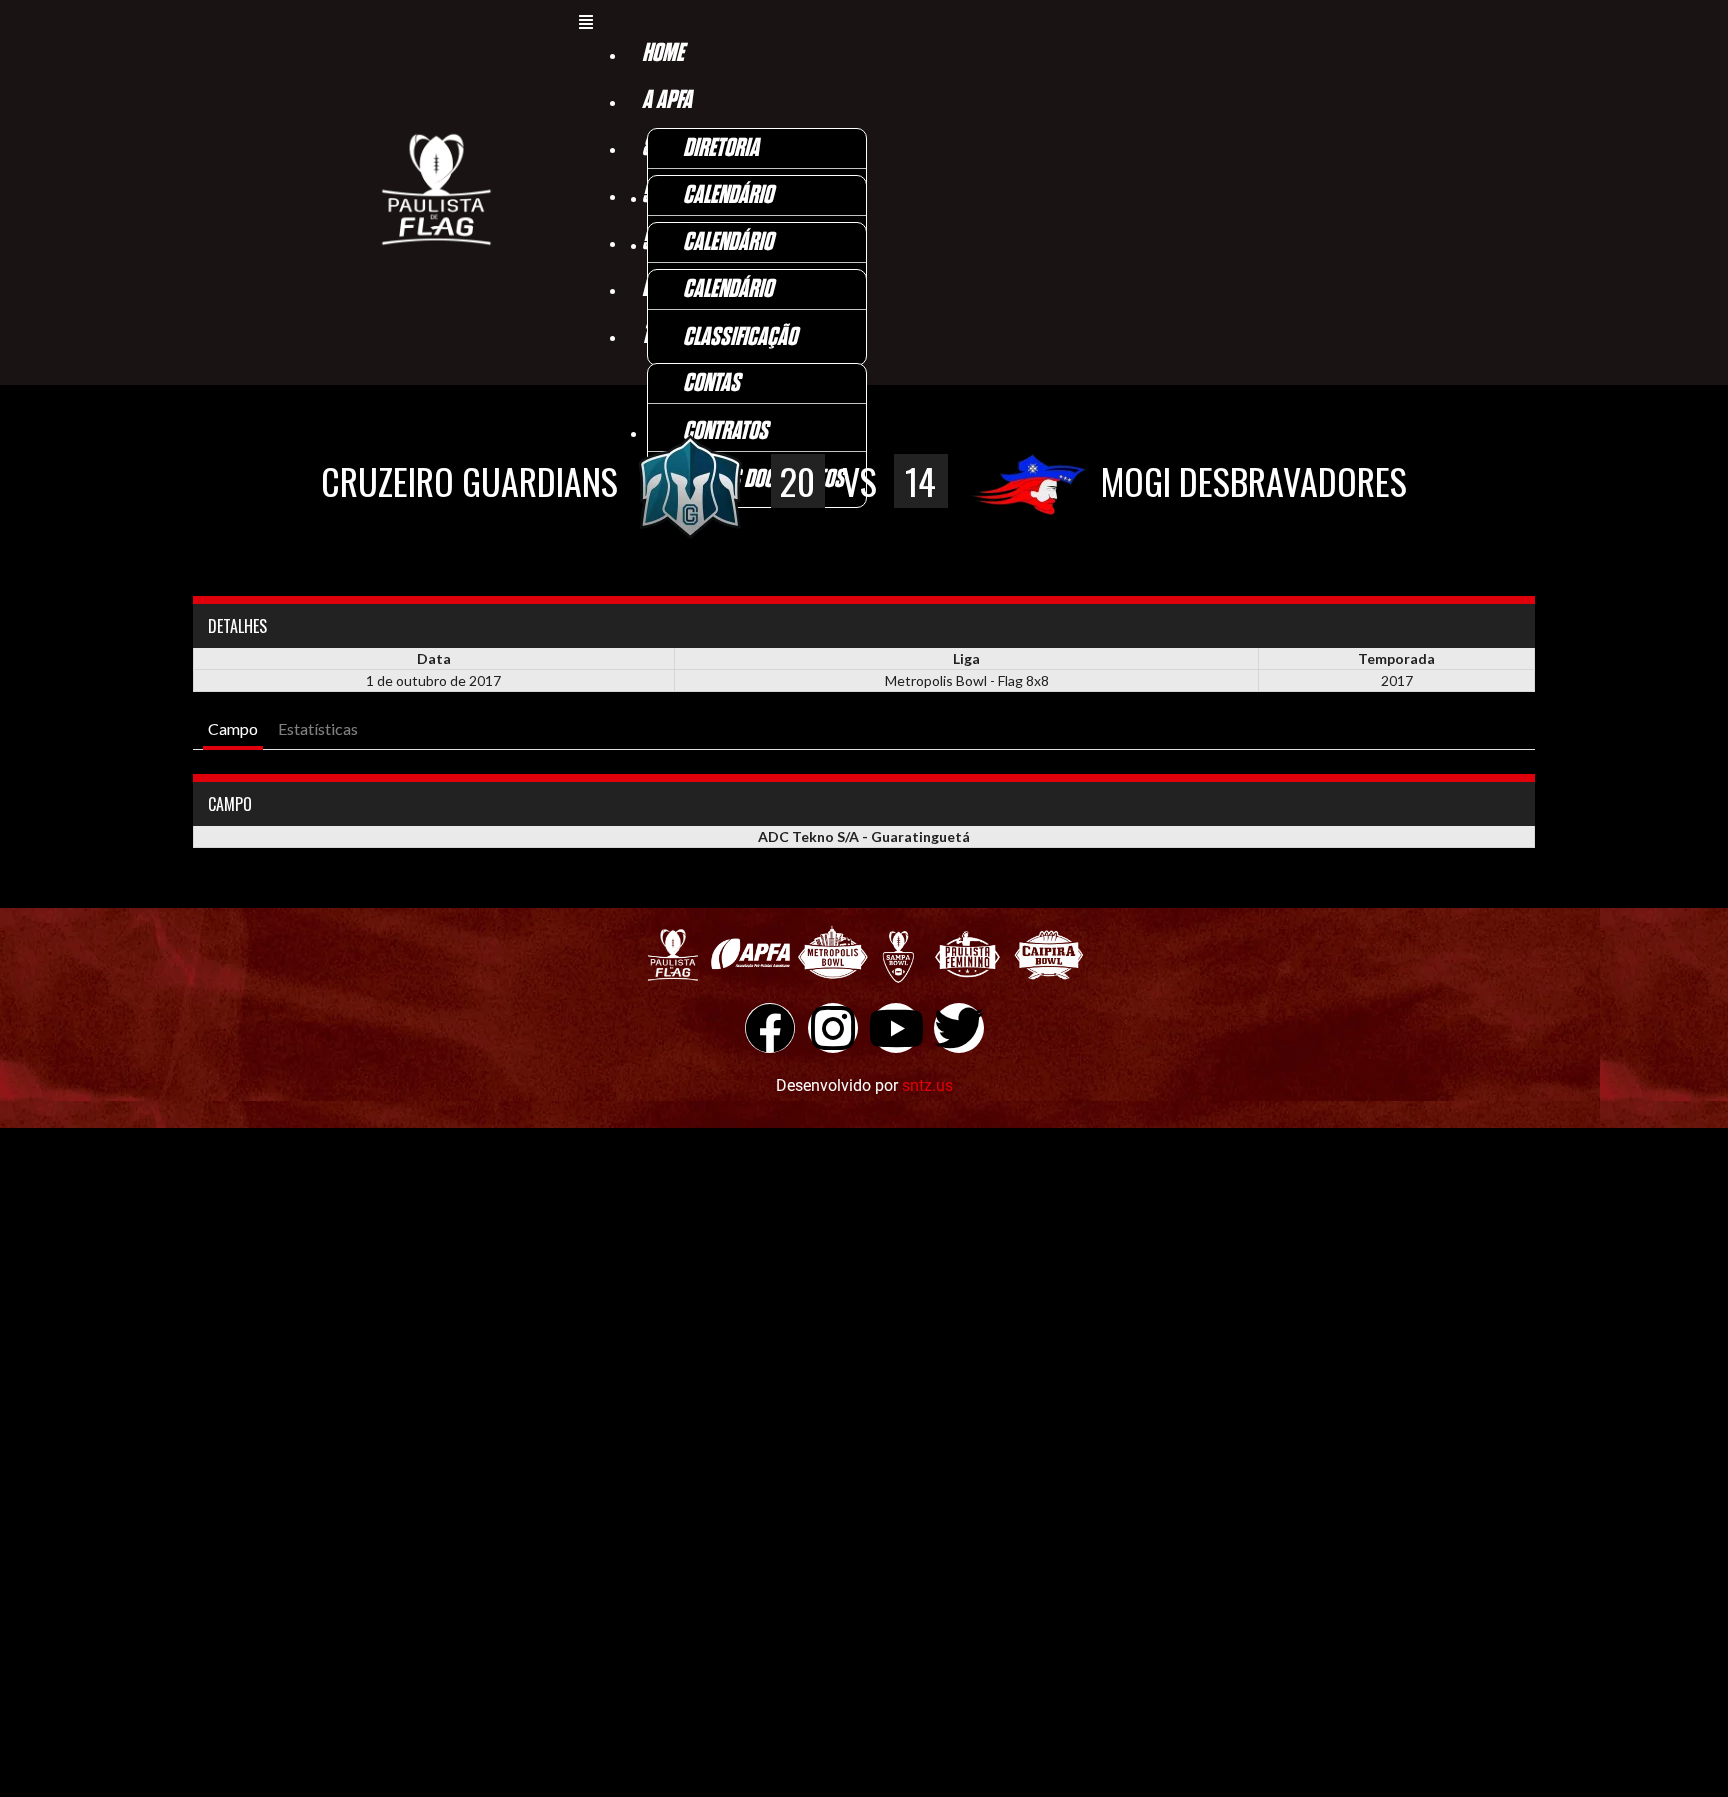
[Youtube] (896, 1028)
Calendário (728, 195)
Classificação (740, 337)
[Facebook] (770, 1028)
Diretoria (721, 148)
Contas (711, 383)
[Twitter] (959, 1028)
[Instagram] (833, 1028)
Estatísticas (318, 728)
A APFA (667, 100)
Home (663, 53)
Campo (233, 728)
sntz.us (927, 1085)
